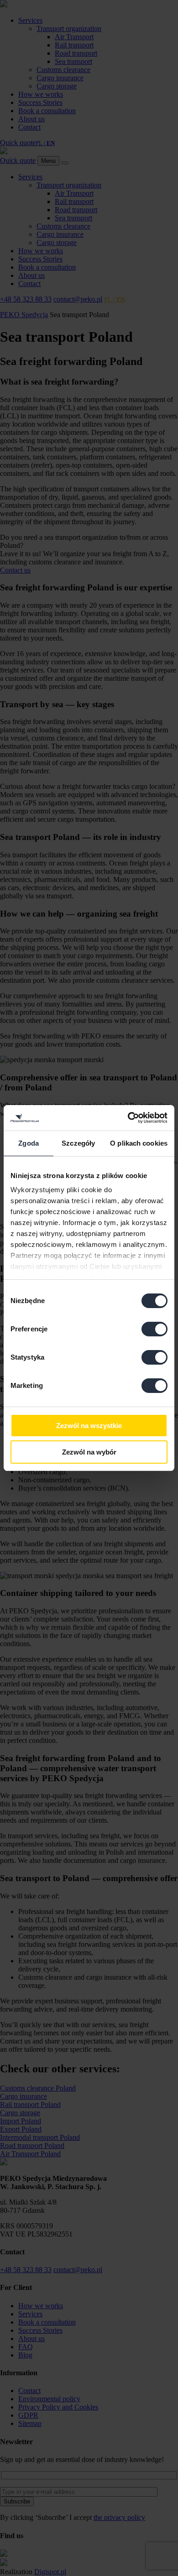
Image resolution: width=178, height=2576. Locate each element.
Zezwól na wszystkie (89, 1426)
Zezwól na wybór (89, 1452)
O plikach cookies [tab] (139, 1143)
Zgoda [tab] (29, 1143)
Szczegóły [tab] (78, 1143)
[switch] (154, 1329)
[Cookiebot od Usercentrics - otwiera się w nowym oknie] (128, 1118)
